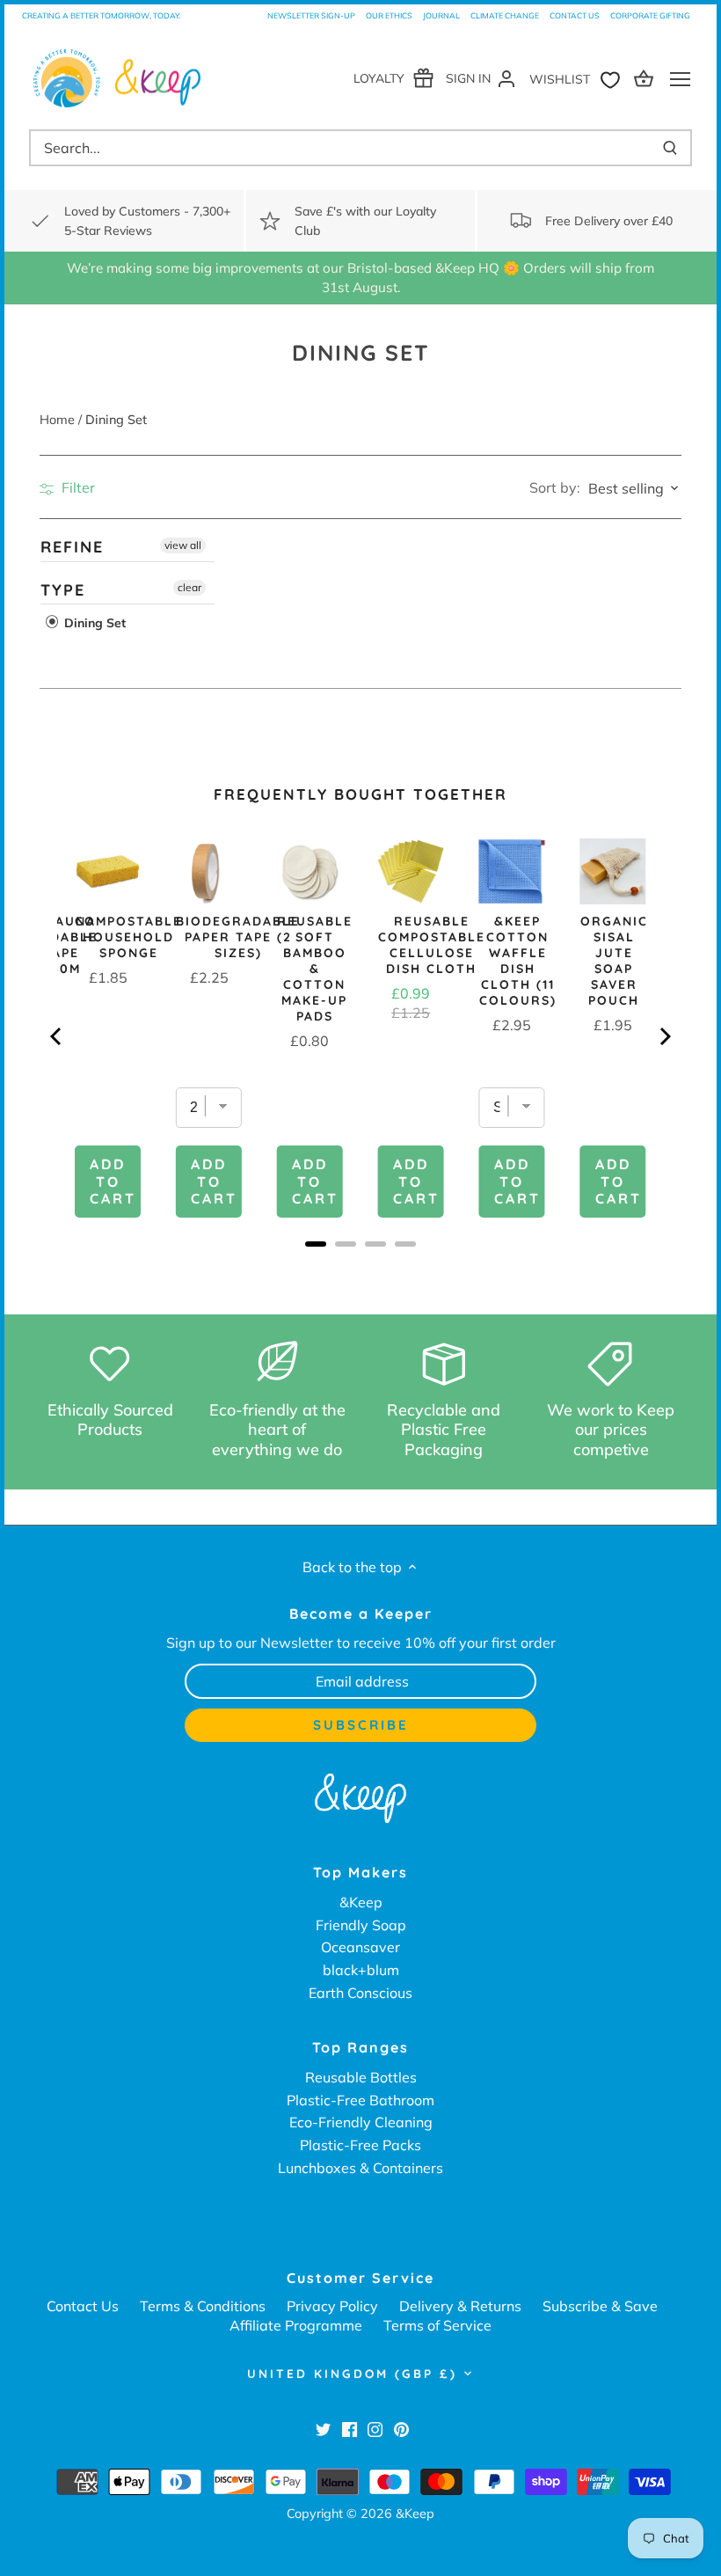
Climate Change (505, 15)
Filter (76, 487)
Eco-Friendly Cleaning (361, 2122)
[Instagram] (375, 2428)
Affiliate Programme (296, 2325)
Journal (441, 15)
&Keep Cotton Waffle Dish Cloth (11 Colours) (518, 961)
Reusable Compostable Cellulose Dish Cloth (432, 945)
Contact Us (575, 15)
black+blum (361, 1970)
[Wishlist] (579, 78)
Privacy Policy (332, 2306)
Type (63, 590)
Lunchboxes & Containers (360, 2168)
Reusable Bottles (361, 2077)
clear (189, 587)
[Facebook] (350, 2428)
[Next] (664, 1036)
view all (183, 545)
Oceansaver (360, 1947)
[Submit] (670, 148)
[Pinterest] (401, 2428)
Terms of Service (437, 2325)
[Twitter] (323, 2428)
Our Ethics (389, 15)
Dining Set (93, 624)
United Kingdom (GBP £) (352, 2374)
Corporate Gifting (650, 15)
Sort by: (555, 487)
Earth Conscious (360, 1993)
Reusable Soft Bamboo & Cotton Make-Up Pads (315, 969)
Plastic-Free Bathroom (360, 2100)
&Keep (361, 1902)
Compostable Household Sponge (128, 937)
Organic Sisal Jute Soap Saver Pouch (614, 961)
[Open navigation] (680, 79)
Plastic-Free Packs (360, 2145)
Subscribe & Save (600, 2306)
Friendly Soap (361, 1925)
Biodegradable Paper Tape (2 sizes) (238, 937)
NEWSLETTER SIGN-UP (311, 15)
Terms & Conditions (203, 2306)
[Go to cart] (646, 78)
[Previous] (57, 1036)
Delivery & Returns (460, 2306)
